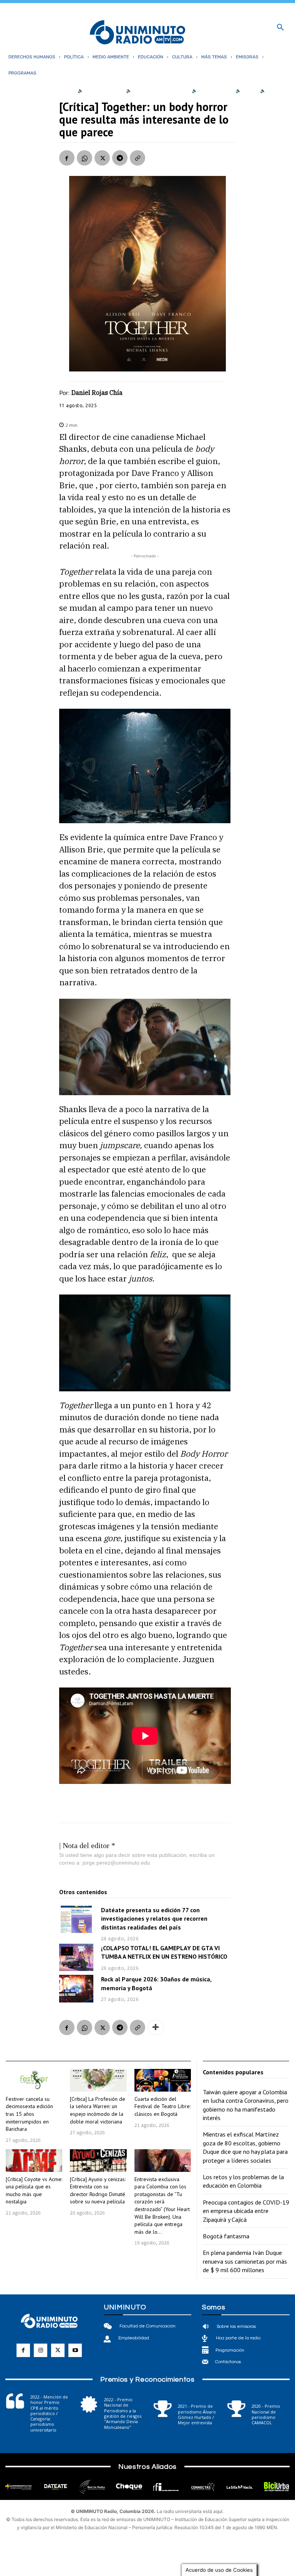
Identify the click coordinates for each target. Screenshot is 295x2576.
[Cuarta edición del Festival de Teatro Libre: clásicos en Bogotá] (163, 2080)
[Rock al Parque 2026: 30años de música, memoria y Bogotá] (76, 1988)
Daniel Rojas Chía (97, 393)
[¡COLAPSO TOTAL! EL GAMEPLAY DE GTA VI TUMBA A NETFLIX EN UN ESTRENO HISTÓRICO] (76, 1957)
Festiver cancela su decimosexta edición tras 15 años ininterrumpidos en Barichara (29, 2114)
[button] (280, 28)
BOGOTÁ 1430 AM (104, 91)
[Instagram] (41, 2350)
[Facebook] (67, 158)
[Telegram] (120, 158)
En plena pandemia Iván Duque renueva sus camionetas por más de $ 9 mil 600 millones (245, 2261)
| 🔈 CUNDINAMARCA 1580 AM (155, 91)
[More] (156, 2027)
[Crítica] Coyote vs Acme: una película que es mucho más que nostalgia (34, 2191)
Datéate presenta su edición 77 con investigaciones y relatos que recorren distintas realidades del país (154, 1919)
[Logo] (138, 33)
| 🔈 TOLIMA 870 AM (210, 91)
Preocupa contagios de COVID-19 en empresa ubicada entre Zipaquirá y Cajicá (246, 2211)
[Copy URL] (138, 158)
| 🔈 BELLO (244, 91)
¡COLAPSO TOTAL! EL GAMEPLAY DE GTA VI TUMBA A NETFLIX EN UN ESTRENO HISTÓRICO (164, 1952)
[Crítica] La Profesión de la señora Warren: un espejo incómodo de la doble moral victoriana (98, 2110)
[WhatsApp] (85, 158)
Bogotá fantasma (226, 2236)
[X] (102, 158)
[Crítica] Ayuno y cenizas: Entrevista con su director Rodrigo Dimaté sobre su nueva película (98, 2191)
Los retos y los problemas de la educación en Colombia (243, 2181)
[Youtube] (75, 2350)
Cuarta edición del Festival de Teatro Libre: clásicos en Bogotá (162, 2106)
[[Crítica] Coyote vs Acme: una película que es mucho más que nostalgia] (34, 2161)
